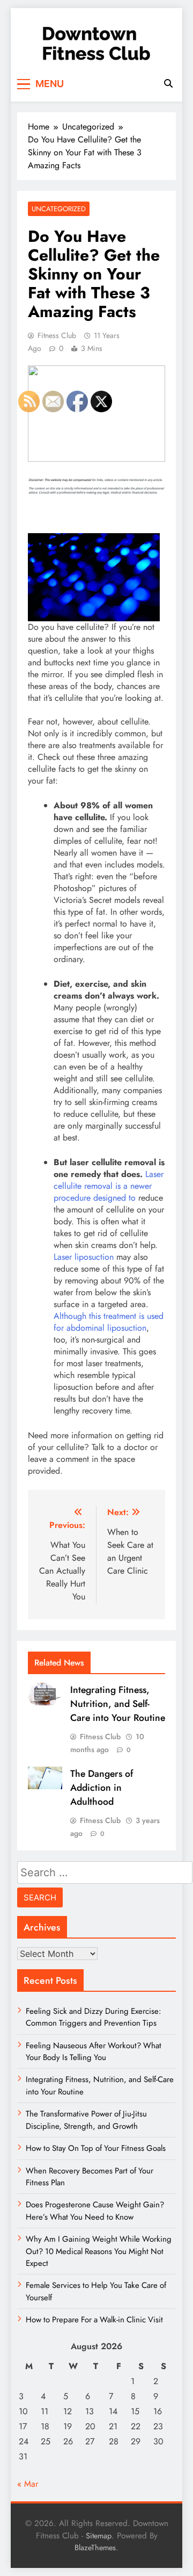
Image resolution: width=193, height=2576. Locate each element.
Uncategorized (59, 209)
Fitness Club (57, 335)
